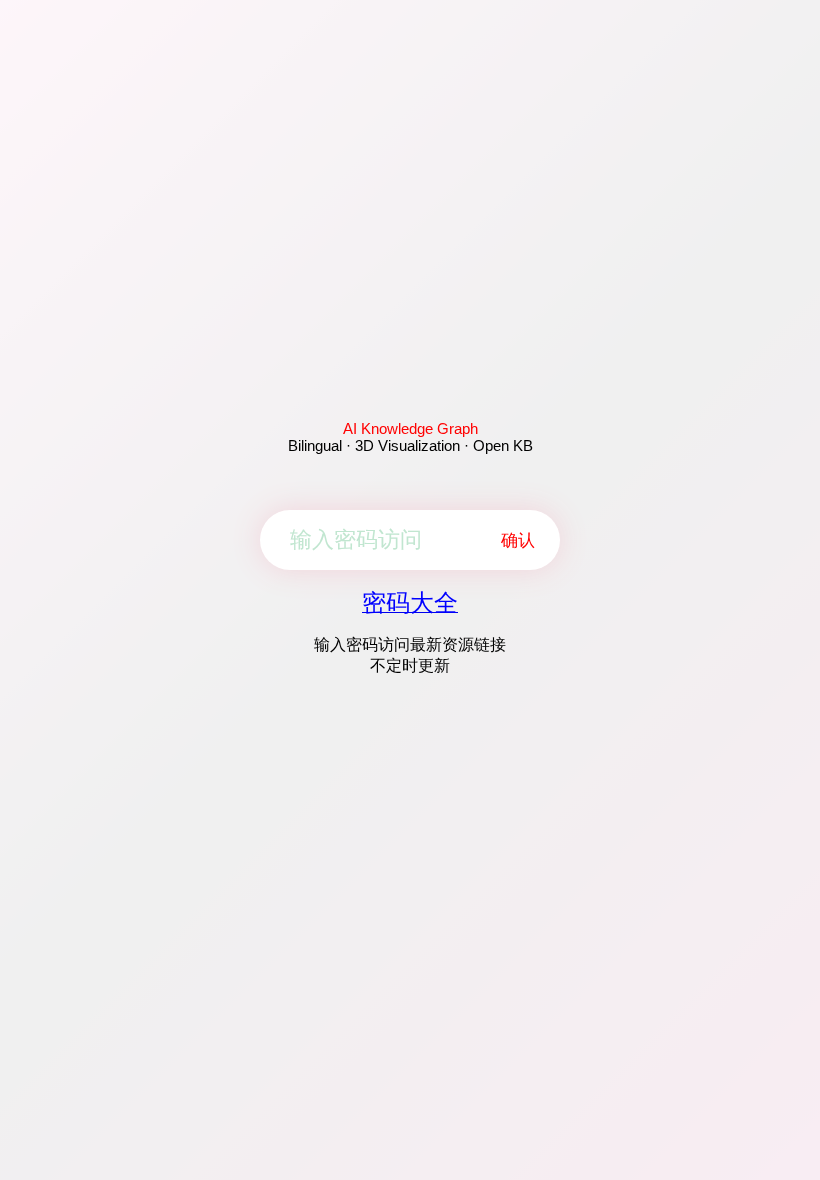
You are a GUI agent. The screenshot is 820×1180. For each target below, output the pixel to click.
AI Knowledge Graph (410, 428)
